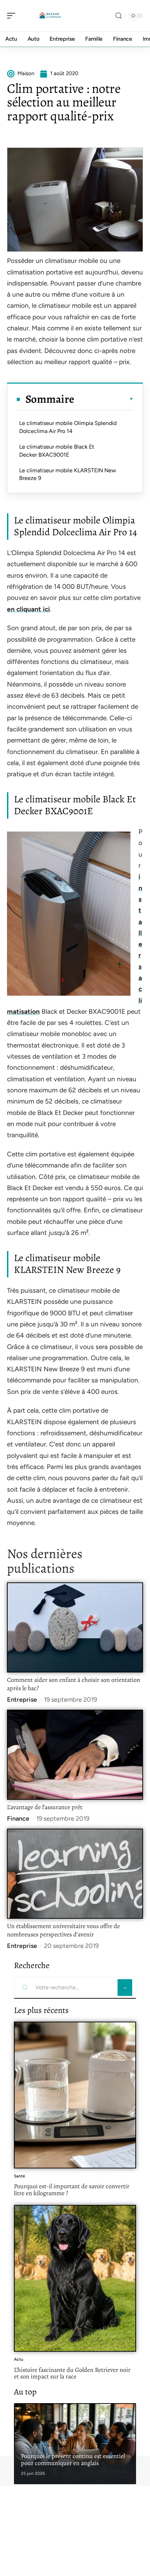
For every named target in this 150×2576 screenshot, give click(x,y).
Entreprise (22, 1700)
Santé (20, 2176)
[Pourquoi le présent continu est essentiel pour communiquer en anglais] (75, 2444)
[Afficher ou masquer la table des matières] (104, 399)
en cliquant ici (28, 609)
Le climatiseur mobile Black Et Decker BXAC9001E (57, 451)
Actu (19, 2359)
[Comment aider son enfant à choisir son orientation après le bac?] (75, 1627)
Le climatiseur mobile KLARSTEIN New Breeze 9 (68, 474)
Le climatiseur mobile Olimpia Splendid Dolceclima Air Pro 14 (68, 427)
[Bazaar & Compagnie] (50, 16)
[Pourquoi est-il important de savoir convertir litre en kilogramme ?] (75, 2095)
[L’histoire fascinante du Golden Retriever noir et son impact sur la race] (75, 2278)
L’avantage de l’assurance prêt (45, 1807)
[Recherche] (119, 16)
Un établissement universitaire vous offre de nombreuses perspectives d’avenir (63, 1930)
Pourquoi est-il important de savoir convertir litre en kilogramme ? (72, 2190)
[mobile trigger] (13, 16)
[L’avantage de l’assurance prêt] (75, 1755)
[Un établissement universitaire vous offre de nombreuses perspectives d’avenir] (75, 1874)
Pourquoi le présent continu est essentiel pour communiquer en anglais (73, 2459)
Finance (18, 1819)
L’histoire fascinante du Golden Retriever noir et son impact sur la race (72, 2373)
